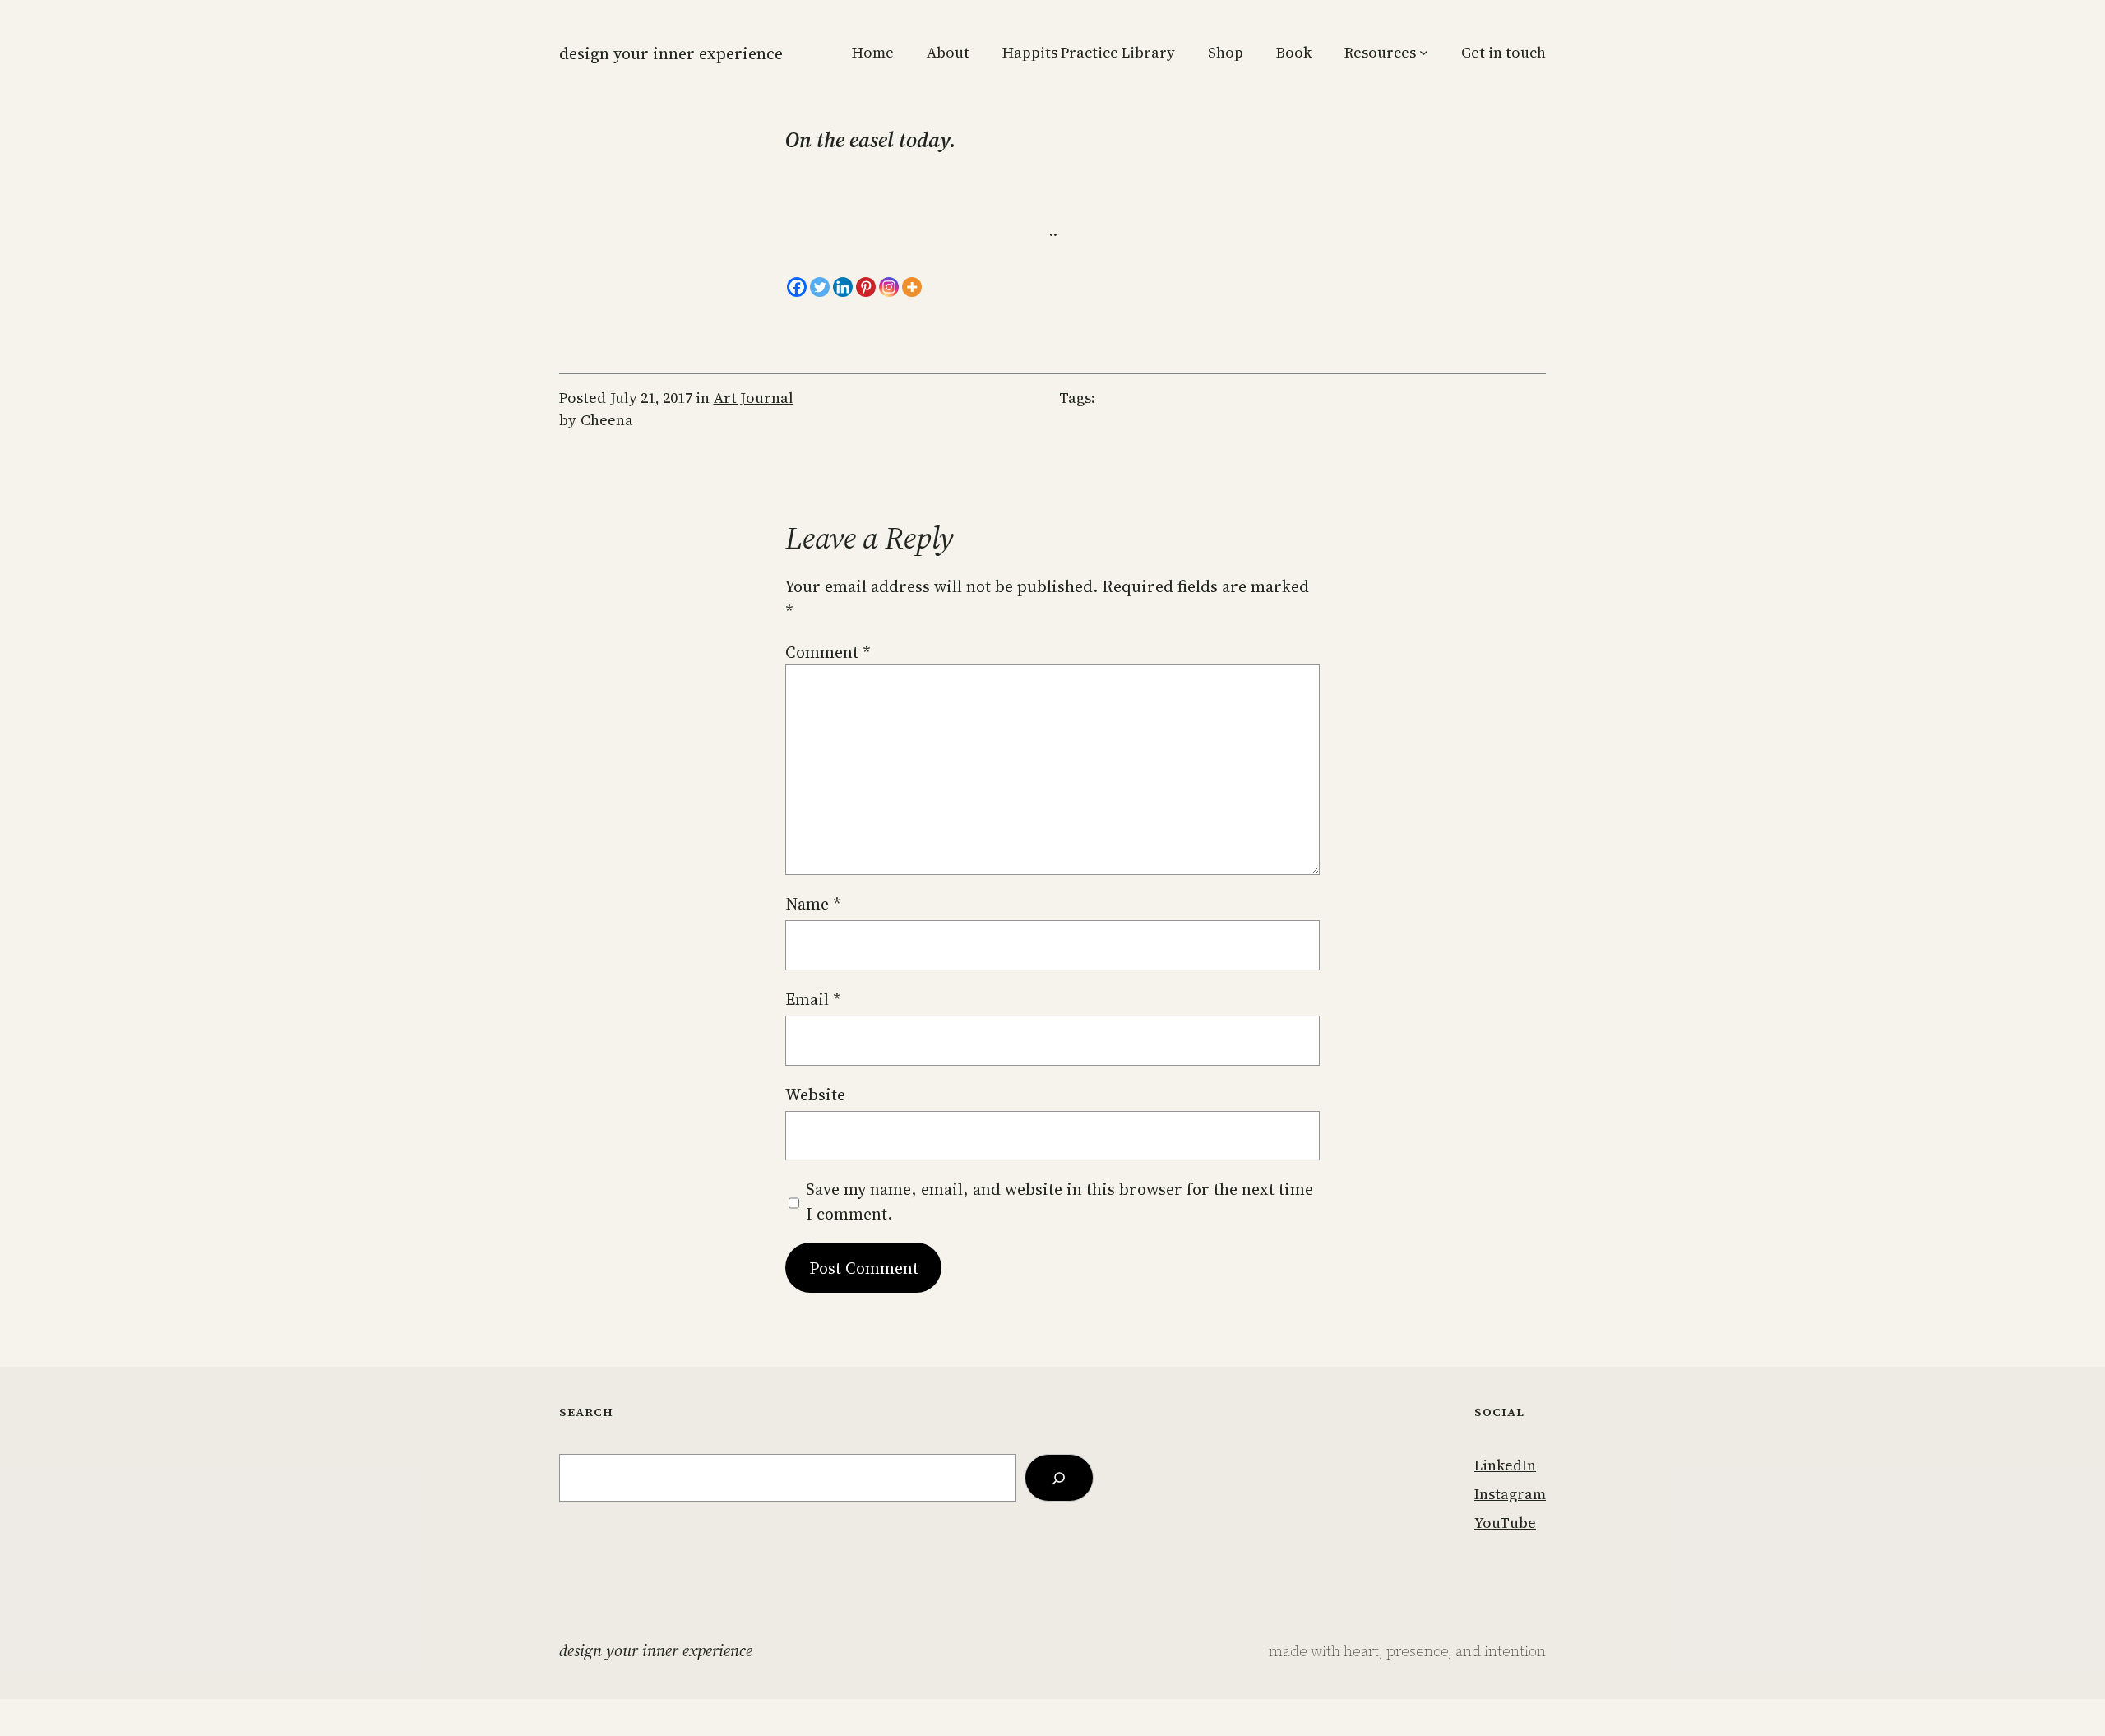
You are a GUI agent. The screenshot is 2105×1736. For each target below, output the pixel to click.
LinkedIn (1505, 1465)
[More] (912, 287)
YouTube (1505, 1523)
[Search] (1059, 1478)
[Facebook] (797, 287)
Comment (828, 652)
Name (813, 904)
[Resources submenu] (1424, 52)
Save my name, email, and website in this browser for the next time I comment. (1059, 1201)
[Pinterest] (866, 287)
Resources (1380, 52)
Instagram (1510, 1494)
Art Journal (754, 398)
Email (813, 999)
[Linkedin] (843, 287)
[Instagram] (889, 287)
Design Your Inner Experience (671, 53)
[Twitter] (820, 287)
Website (815, 1095)
